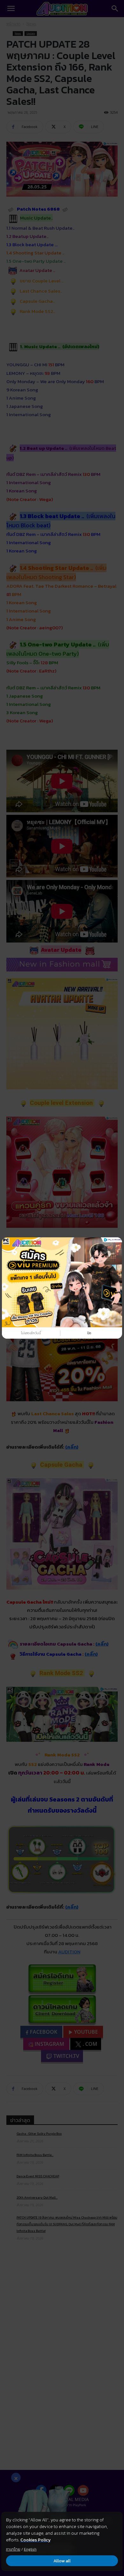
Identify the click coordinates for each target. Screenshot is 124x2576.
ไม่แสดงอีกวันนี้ (31, 1333)
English (30, 2549)
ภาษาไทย (13, 2549)
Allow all (62, 2561)
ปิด (89, 1333)
